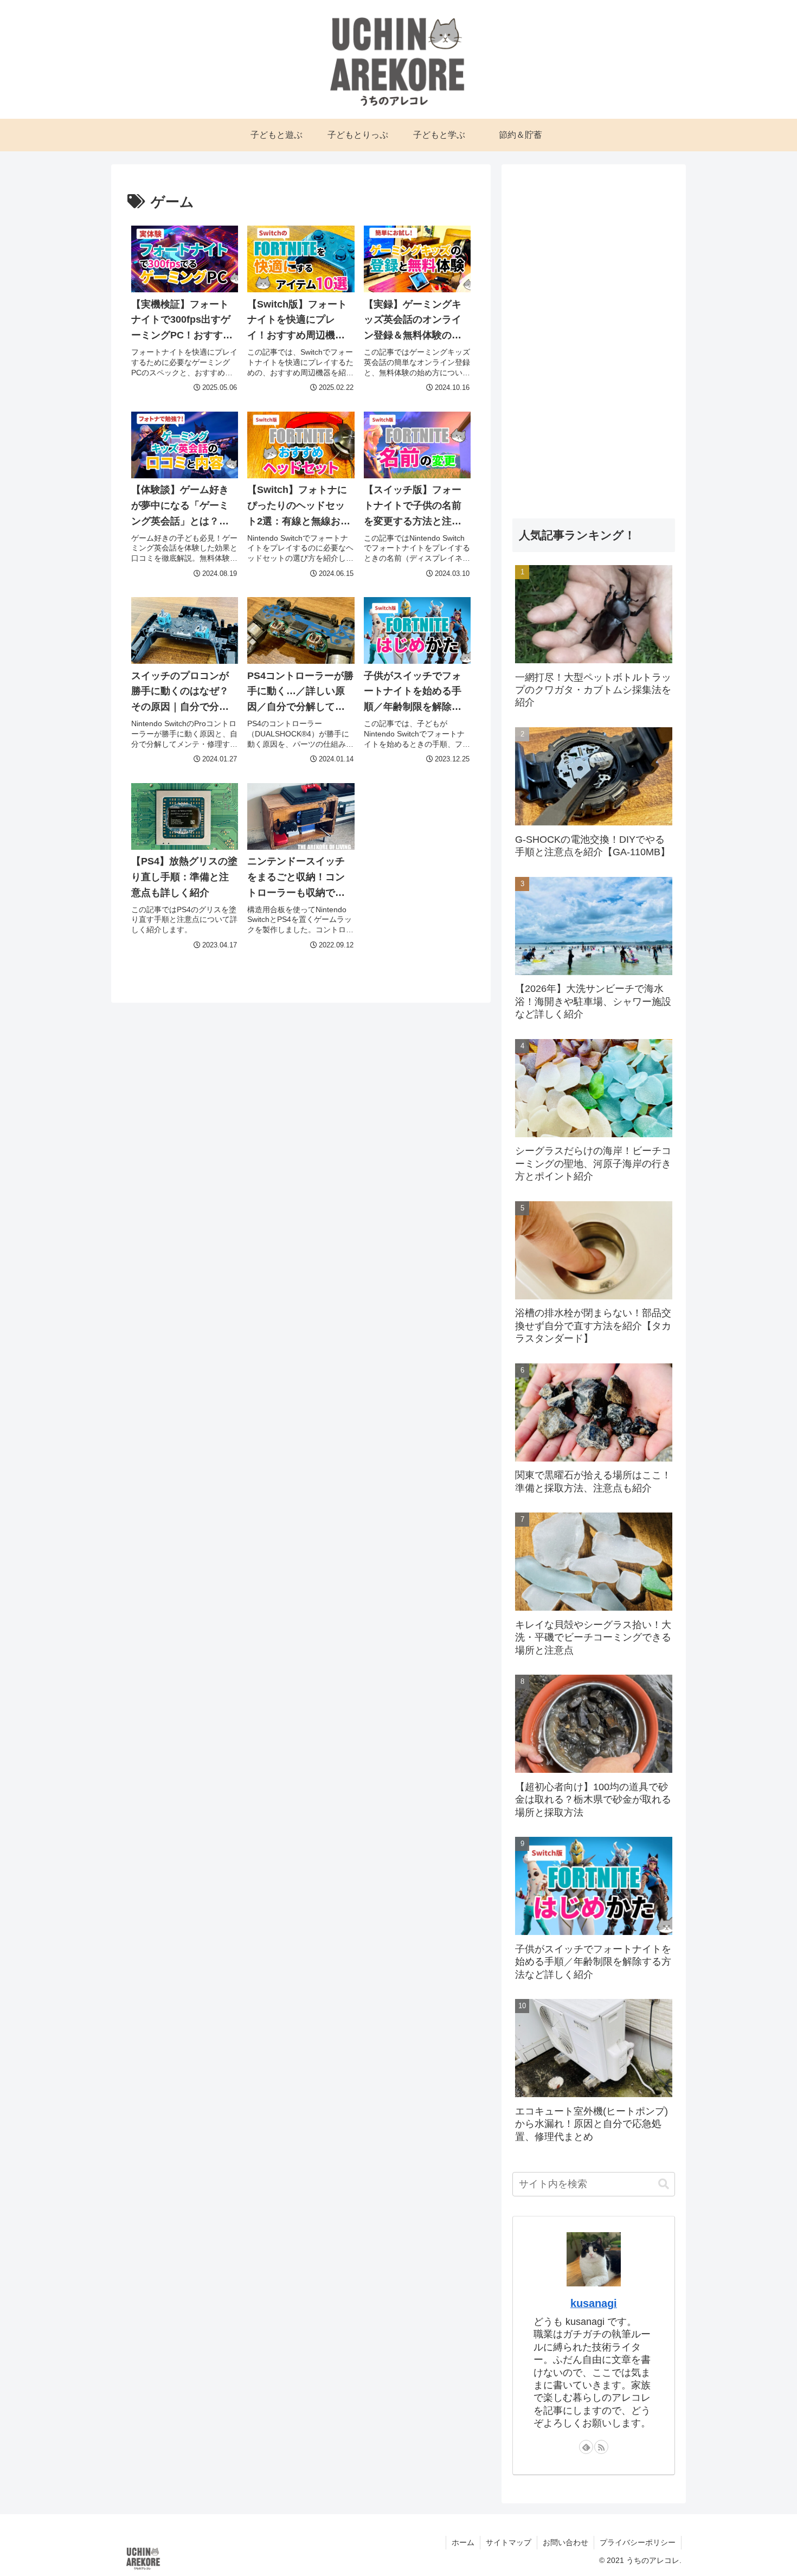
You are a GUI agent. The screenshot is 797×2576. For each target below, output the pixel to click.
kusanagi (594, 2303)
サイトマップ (509, 2542)
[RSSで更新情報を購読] (601, 2446)
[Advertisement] (594, 338)
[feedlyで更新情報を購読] (586, 2446)
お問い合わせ (565, 2542)
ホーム (463, 2542)
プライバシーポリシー (638, 2542)
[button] (664, 2184)
